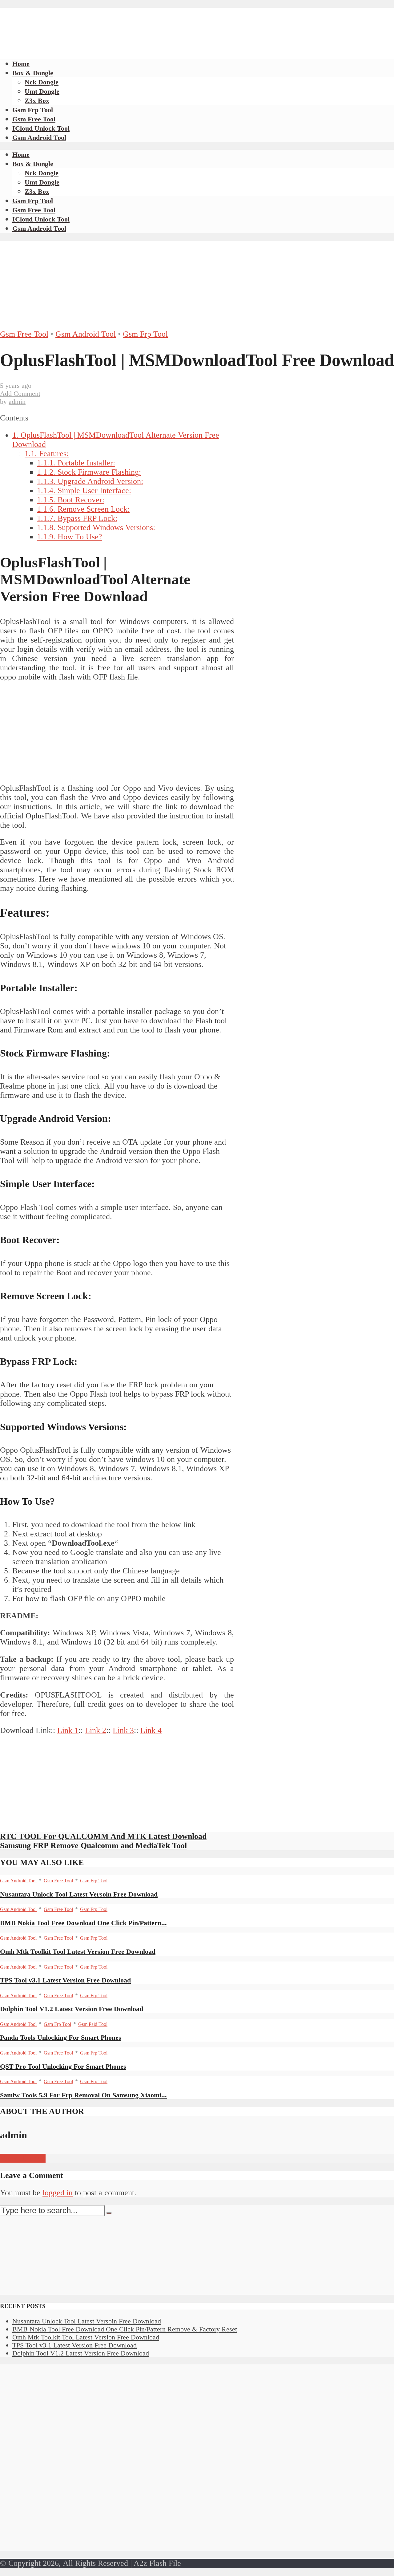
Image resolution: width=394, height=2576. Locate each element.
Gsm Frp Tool (33, 110)
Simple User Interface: (84, 491)
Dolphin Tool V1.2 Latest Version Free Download (72, 2009)
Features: (47, 454)
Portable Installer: (76, 463)
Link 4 (151, 1730)
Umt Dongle (42, 91)
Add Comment (20, 393)
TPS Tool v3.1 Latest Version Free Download (65, 1980)
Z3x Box (37, 101)
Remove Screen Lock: (83, 509)
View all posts (23, 2158)
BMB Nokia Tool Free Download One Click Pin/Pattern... (83, 1923)
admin (17, 402)
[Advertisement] (112, 22)
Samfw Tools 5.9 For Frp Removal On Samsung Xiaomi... (83, 2095)
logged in (58, 2193)
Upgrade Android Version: (90, 481)
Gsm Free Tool (34, 119)
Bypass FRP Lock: (77, 518)
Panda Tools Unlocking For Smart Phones (61, 2037)
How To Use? (70, 537)
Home (21, 64)
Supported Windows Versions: (96, 527)
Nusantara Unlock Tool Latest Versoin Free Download (79, 1894)
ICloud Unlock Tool (41, 128)
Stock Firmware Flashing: (89, 472)
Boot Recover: (71, 500)
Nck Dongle (42, 82)
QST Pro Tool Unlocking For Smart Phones (63, 2066)
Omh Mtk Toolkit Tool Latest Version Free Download (78, 1951)
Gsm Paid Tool (93, 2024)
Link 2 (96, 1730)
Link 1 (68, 1730)
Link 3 (123, 1730)
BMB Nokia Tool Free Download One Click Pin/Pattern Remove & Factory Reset (125, 2329)
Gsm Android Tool (39, 138)
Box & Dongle (33, 73)
